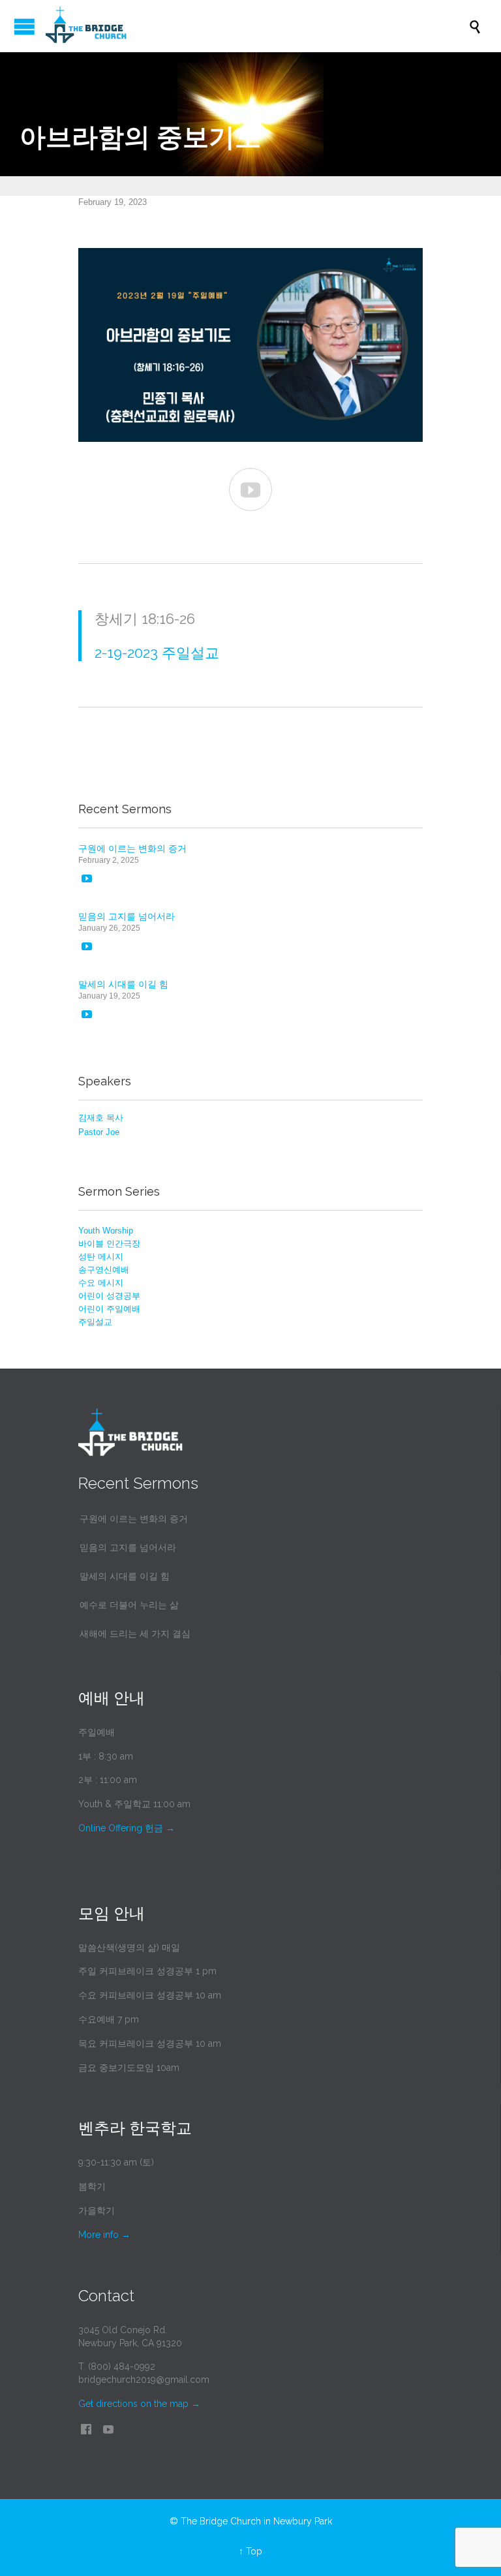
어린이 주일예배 (109, 1309)
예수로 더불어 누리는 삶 (129, 1605)
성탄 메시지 (101, 1257)
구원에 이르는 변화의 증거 (132, 848)
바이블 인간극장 (109, 1244)
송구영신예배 (104, 1270)
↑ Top (250, 2551)
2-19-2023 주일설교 (157, 653)
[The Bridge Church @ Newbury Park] (257, 26)
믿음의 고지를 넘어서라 (127, 916)
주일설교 (95, 1322)
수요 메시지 (101, 1283)
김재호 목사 (101, 1118)
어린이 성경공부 (109, 1296)
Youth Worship (106, 1231)
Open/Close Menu (24, 26)
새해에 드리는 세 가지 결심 (135, 1634)
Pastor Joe (99, 1132)
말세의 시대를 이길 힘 (123, 984)
